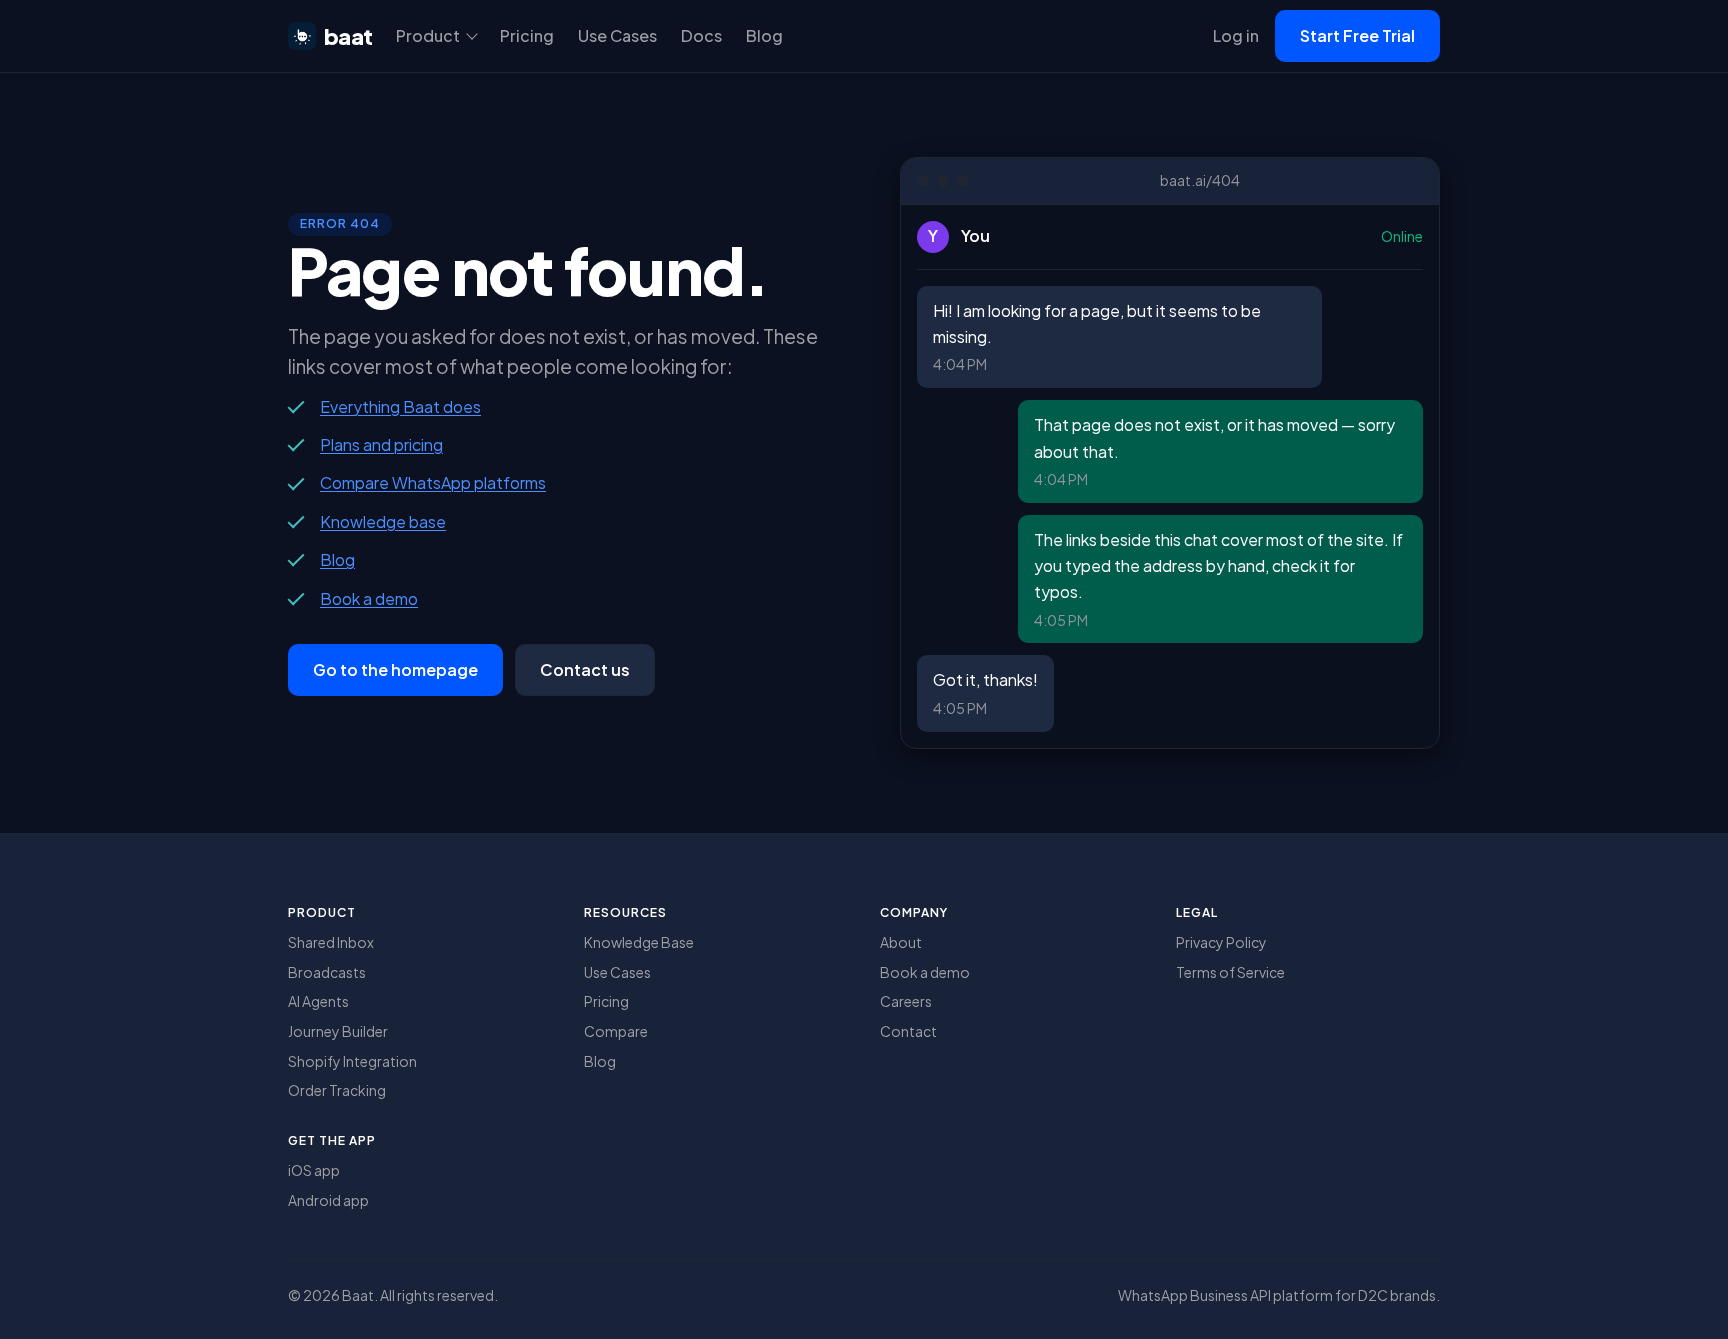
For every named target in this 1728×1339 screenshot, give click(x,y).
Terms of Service (1230, 972)
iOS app (314, 1170)
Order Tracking (337, 1090)
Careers (906, 1001)
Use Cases (617, 35)
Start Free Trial (1357, 35)
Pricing (527, 35)
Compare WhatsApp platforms (433, 482)
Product (428, 35)
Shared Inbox (331, 942)
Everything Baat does (400, 406)
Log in (1236, 35)
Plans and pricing (381, 444)
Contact (908, 1031)
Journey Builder (338, 1031)
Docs (701, 35)
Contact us (585, 669)
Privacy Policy (1221, 942)
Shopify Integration (352, 1061)
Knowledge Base (639, 942)
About (901, 942)
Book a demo (369, 598)
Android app (328, 1200)
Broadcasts (327, 972)
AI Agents (318, 1001)
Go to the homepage (395, 669)
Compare (616, 1031)
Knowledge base (383, 521)
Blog (764, 35)
